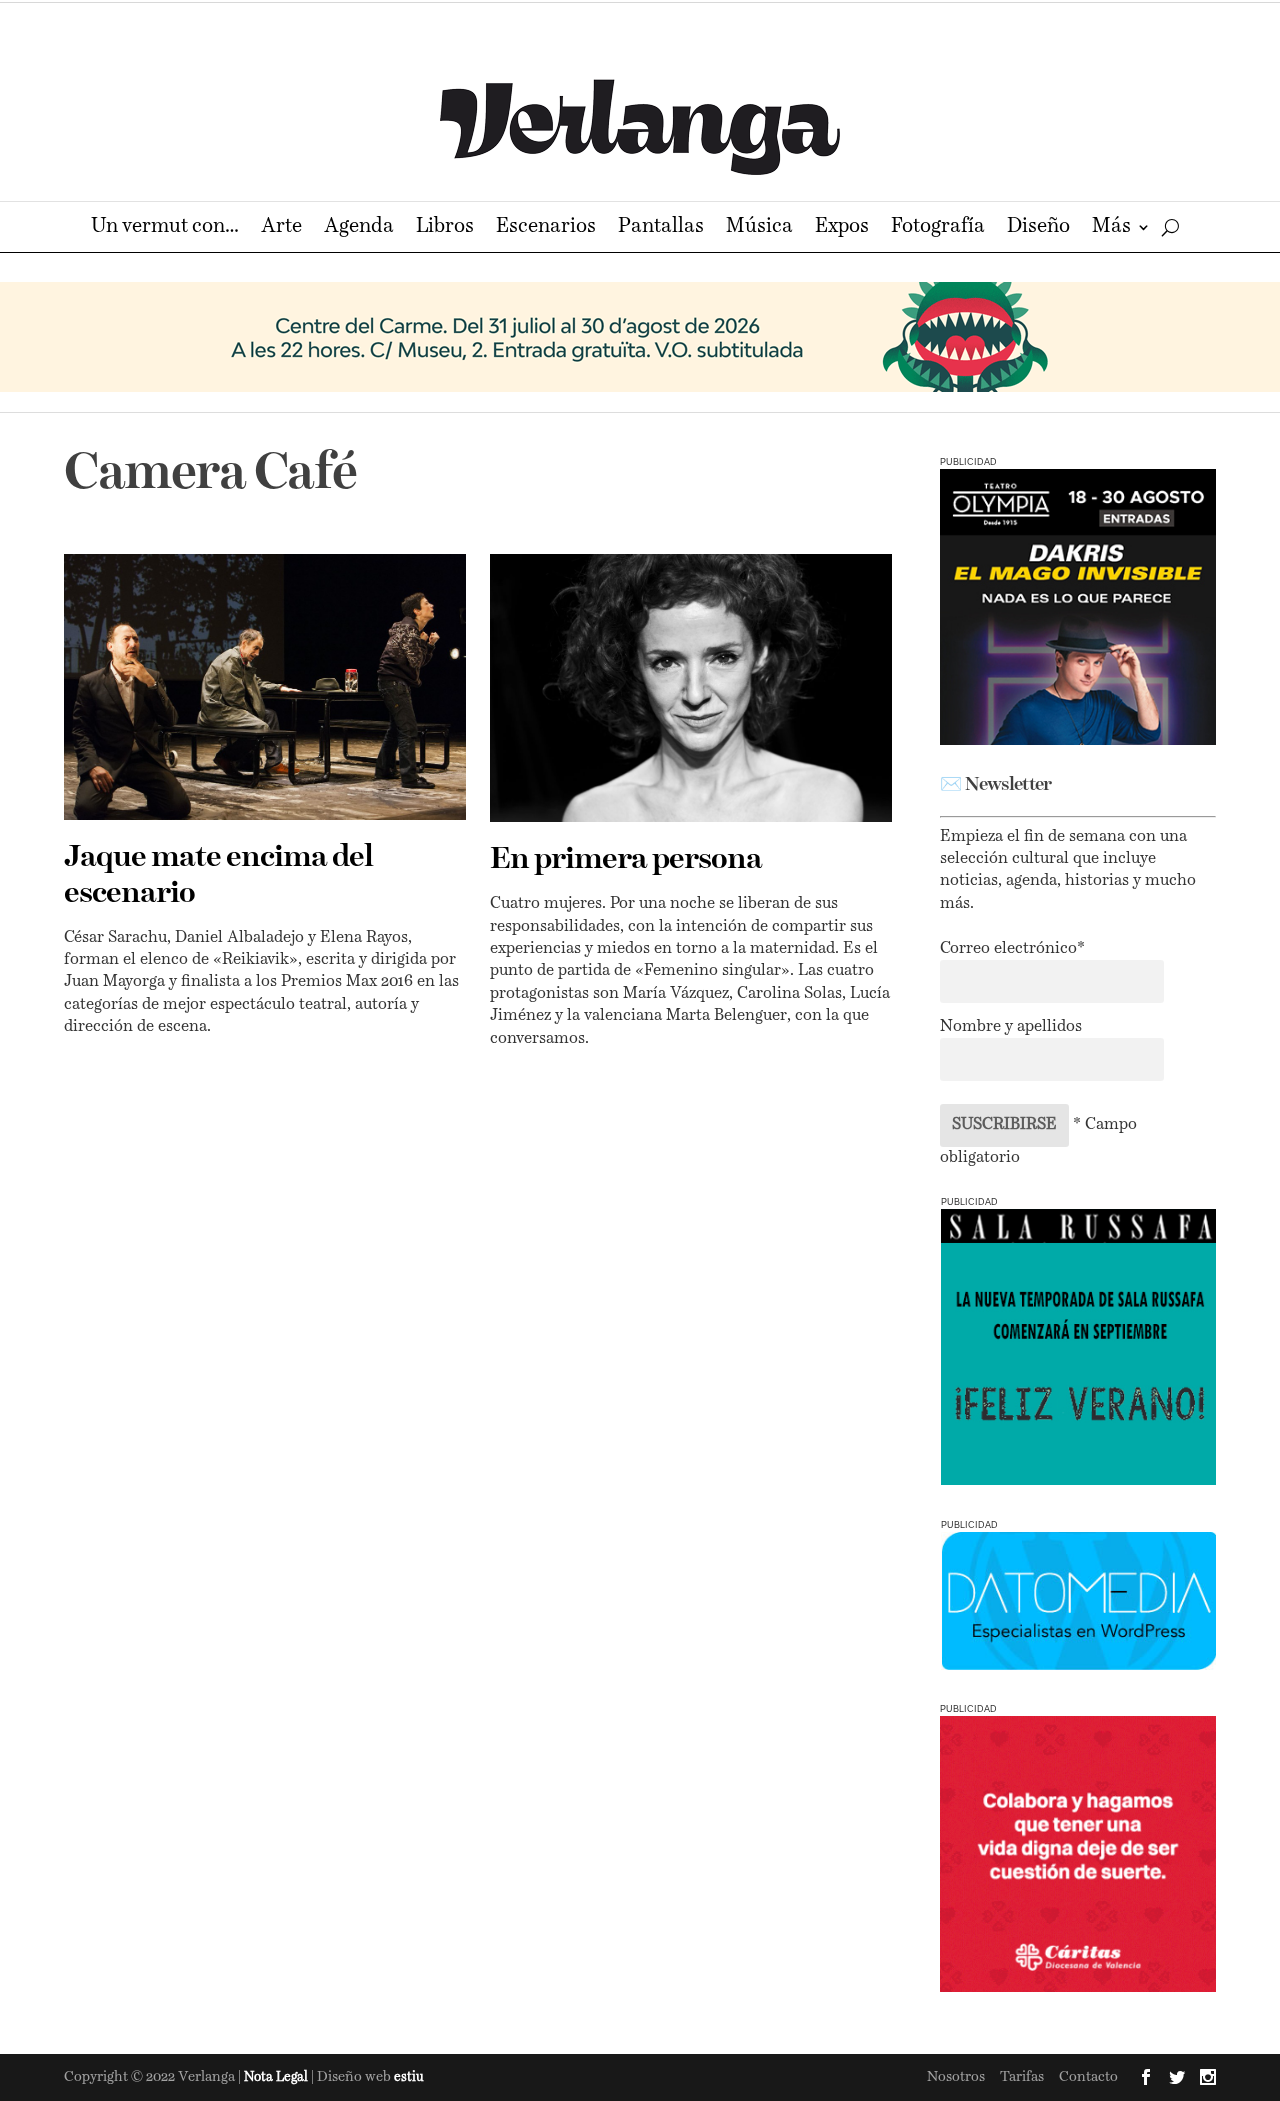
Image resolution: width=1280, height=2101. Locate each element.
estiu (409, 2077)
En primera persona (626, 860)
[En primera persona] (691, 688)
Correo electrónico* (1012, 949)
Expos (842, 228)
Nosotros (956, 2077)
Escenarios (546, 228)
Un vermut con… (165, 228)
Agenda (359, 228)
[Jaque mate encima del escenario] (265, 687)
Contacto (1088, 2077)
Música (759, 228)
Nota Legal (277, 2077)
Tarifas (1022, 2077)
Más (1111, 228)
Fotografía (938, 228)
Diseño (1038, 228)
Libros (445, 228)
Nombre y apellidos (1011, 1027)
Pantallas (661, 228)
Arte (281, 228)
